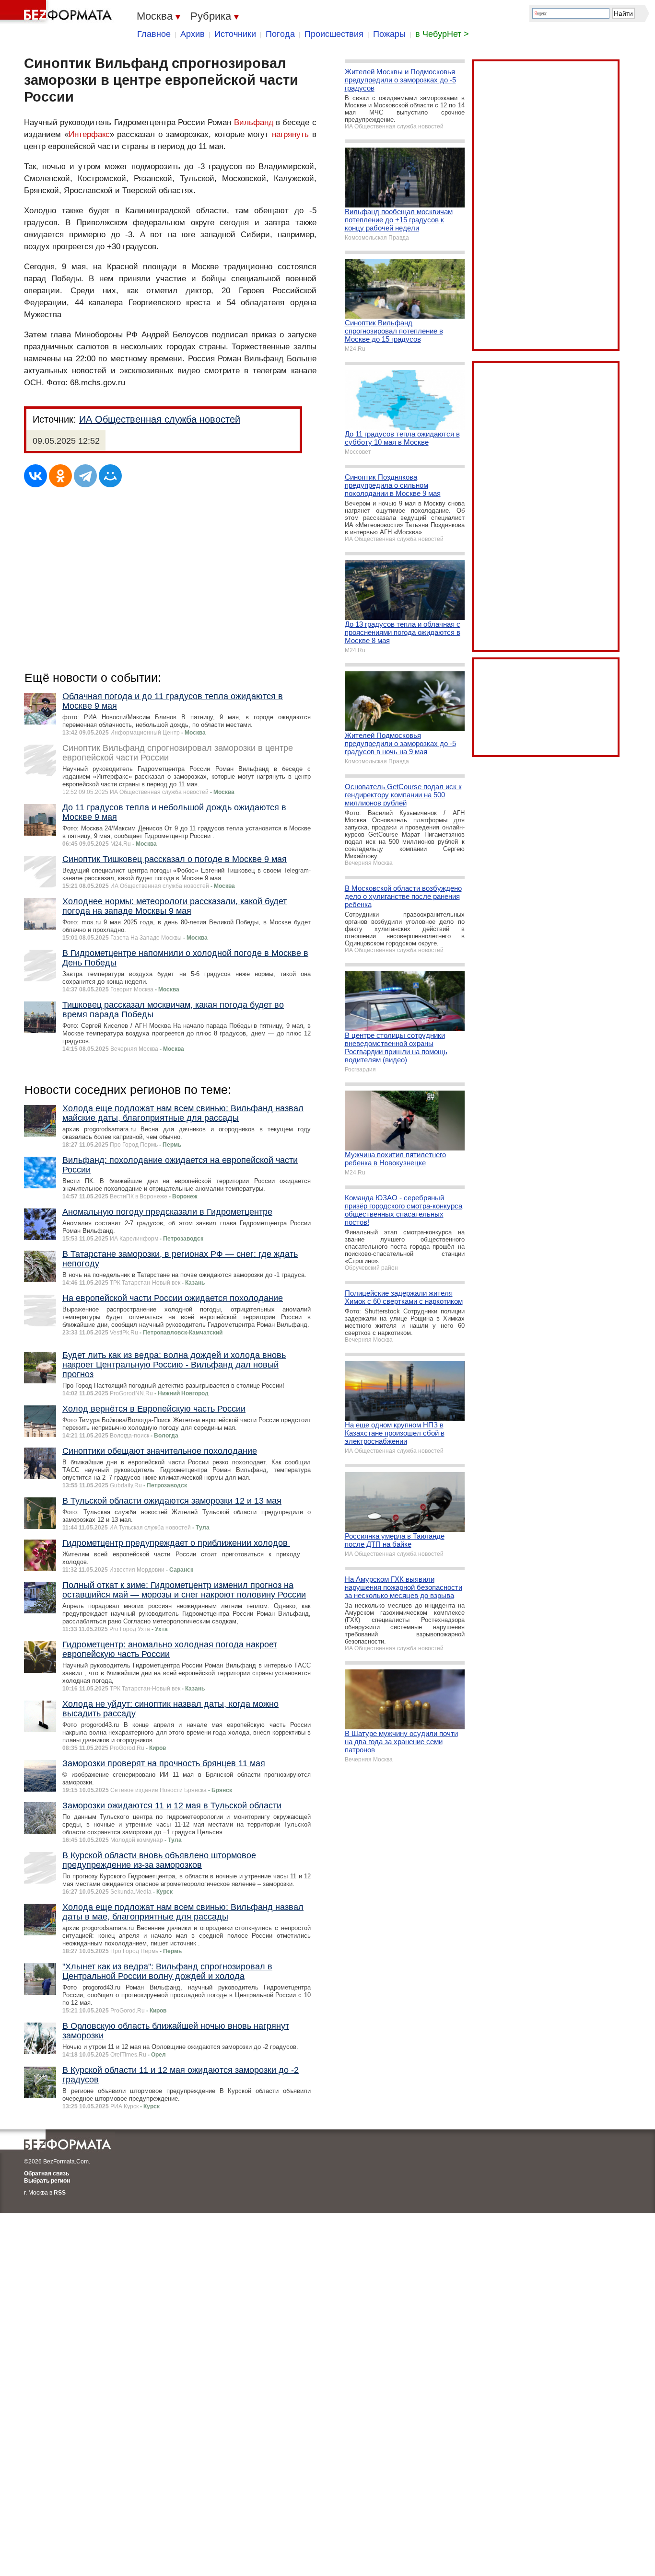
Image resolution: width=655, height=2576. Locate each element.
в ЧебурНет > (442, 34)
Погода (280, 34)
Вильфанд (254, 122)
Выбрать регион (47, 2181)
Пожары (389, 34)
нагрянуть (290, 134)
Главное (154, 34)
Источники (235, 34)
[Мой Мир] (110, 476)
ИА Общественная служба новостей (160, 419)
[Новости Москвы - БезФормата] (58, 12)
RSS (60, 2193)
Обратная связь (47, 2173)
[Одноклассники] (60, 476)
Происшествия (334, 34)
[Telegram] (85, 476)
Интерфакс (89, 134)
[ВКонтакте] (35, 476)
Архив (193, 34)
